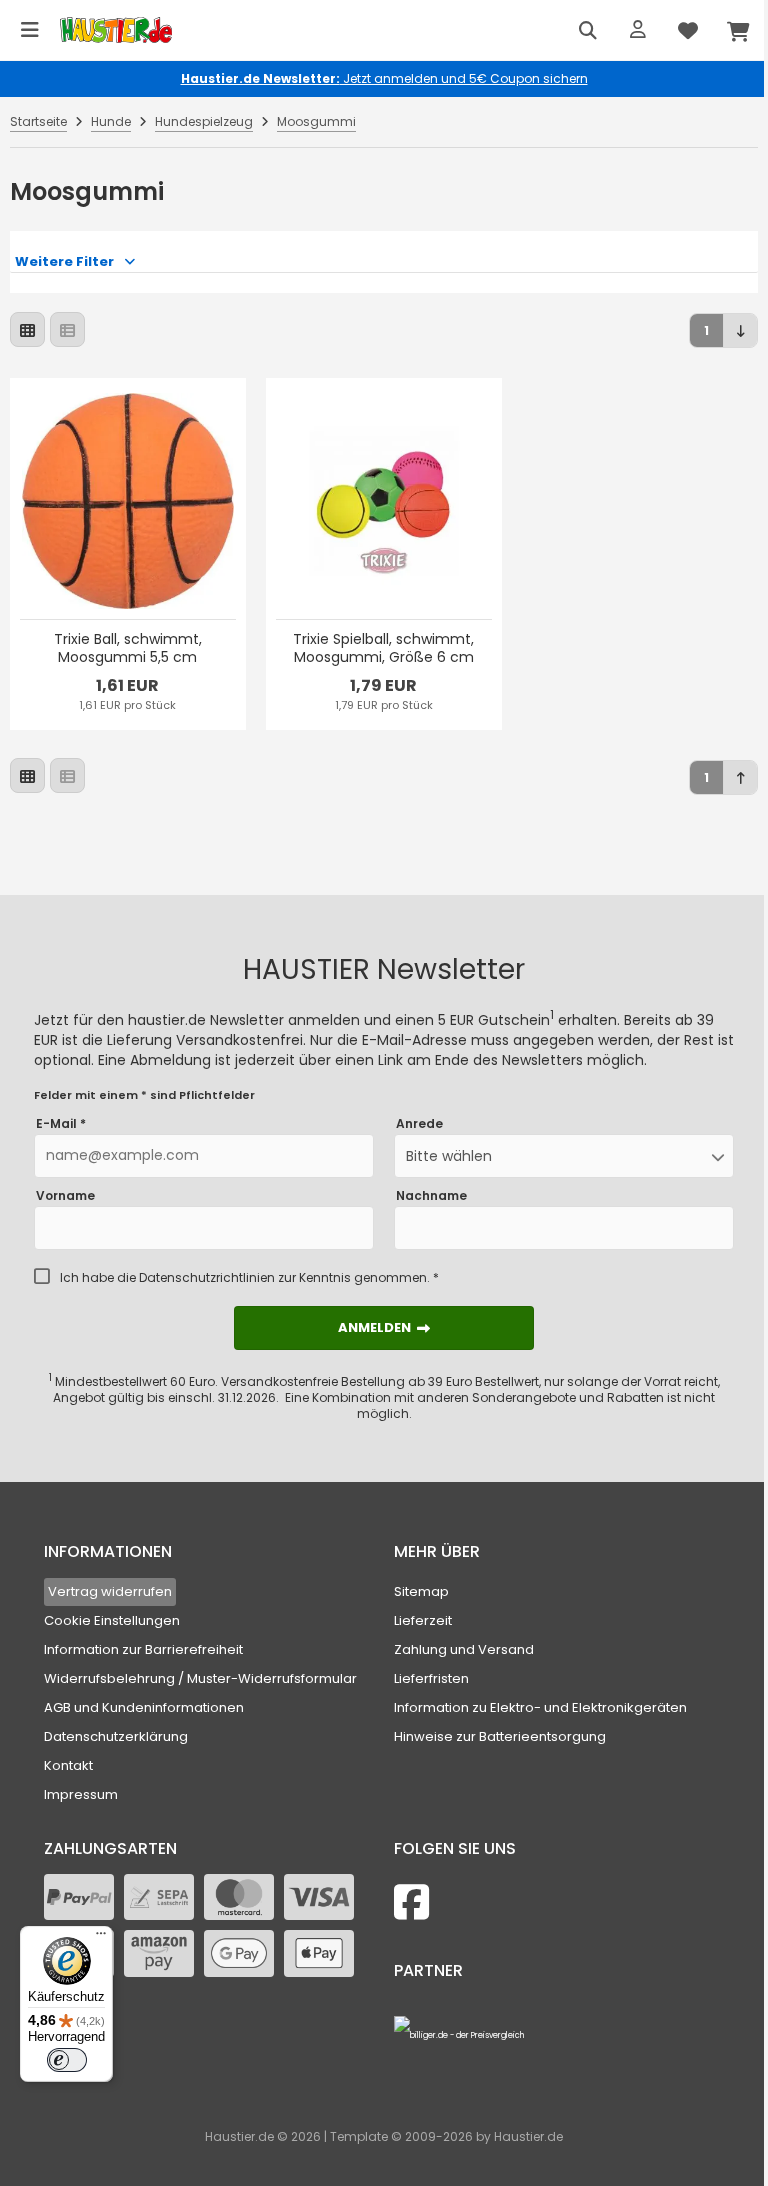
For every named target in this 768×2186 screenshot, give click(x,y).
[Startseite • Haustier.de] (116, 30)
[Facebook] (411, 1902)
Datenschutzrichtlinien (207, 1277)
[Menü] (30, 30)
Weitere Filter (64, 261)
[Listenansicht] (67, 329)
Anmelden (384, 1327)
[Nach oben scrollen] (740, 777)
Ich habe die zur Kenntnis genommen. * (249, 1278)
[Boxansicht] (27, 329)
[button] (564, 1156)
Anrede (419, 1124)
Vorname (65, 1196)
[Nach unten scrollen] (740, 330)
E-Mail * (61, 1124)
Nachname (431, 1196)
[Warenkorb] (738, 30)
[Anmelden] (638, 30)
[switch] (67, 2060)
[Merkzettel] (688, 30)
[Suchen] (588, 30)
